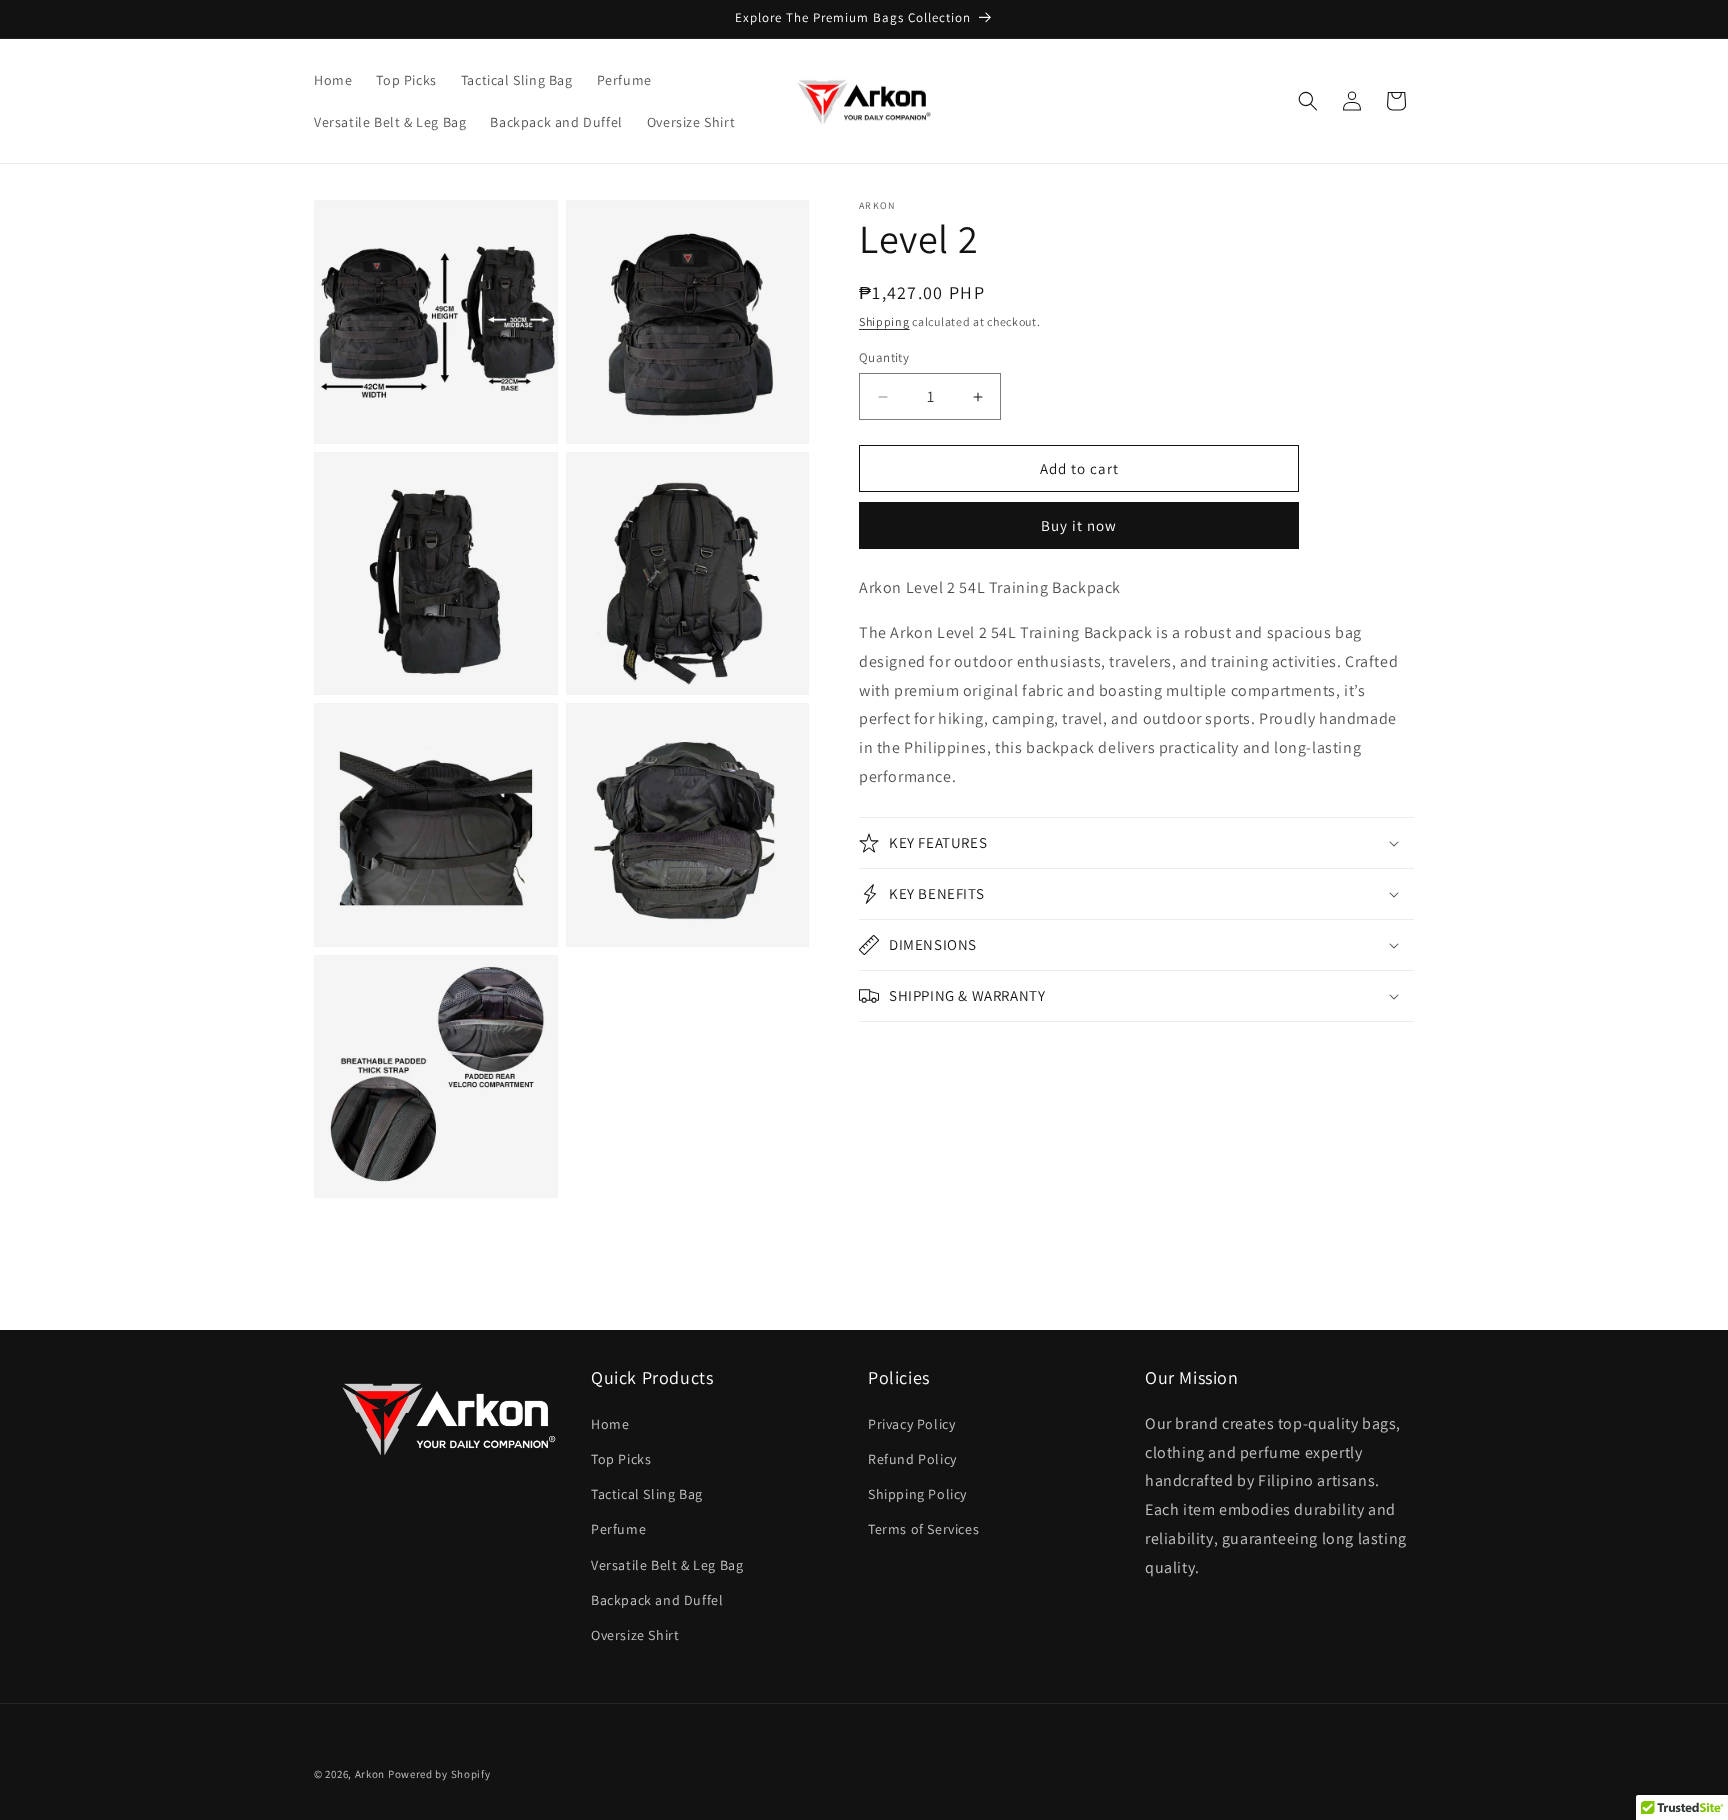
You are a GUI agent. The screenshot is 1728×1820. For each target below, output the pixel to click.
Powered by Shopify (439, 1774)
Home (610, 1424)
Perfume (618, 1529)
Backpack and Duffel (657, 1600)
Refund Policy (912, 1459)
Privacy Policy (911, 1424)
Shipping (884, 321)
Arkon (370, 1774)
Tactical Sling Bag (647, 1494)
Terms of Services (923, 1529)
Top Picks (621, 1459)
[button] (1308, 101)
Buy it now (1079, 525)
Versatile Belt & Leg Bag (667, 1565)
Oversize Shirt (635, 1635)
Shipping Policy (917, 1494)
